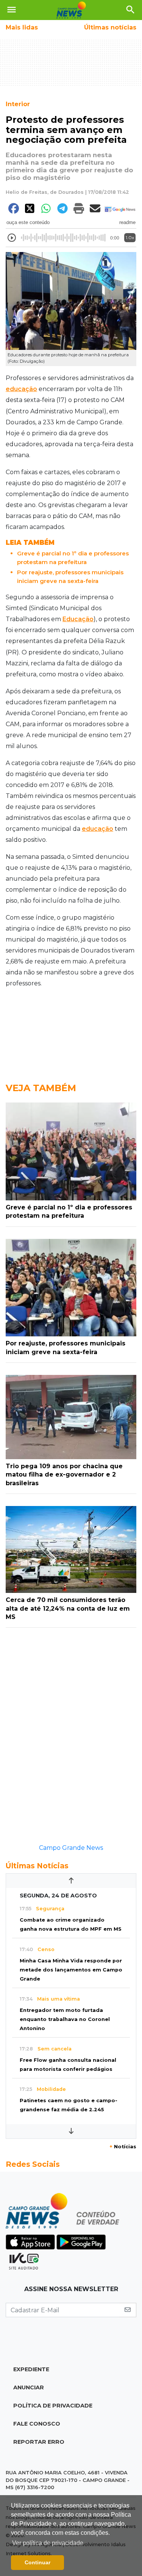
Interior (18, 104)
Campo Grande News (71, 1848)
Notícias (123, 2147)
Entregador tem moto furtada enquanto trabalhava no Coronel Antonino (65, 2019)
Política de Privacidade (53, 2406)
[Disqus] (71, 1740)
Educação (78, 619)
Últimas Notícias (37, 1866)
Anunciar (29, 2387)
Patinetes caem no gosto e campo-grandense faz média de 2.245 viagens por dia (69, 2110)
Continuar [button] (37, 2562)
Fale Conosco (37, 2424)
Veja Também (41, 1088)
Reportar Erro (39, 2442)
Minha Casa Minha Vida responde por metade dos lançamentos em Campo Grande (71, 1970)
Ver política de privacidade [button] (48, 2543)
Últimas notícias (110, 27)
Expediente (31, 2369)
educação (21, 389)
